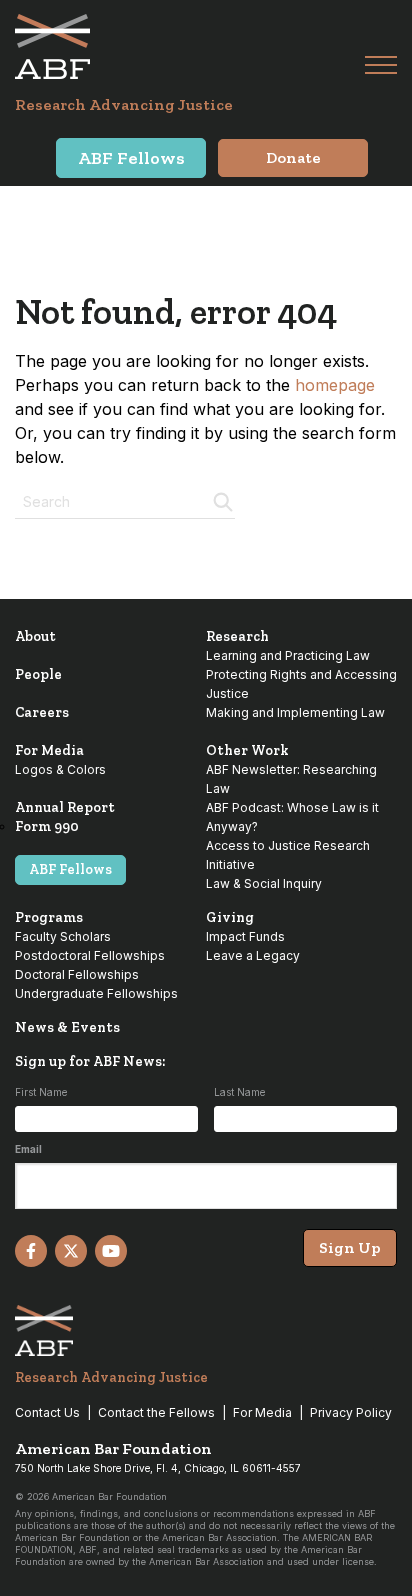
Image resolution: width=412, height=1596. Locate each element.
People (38, 674)
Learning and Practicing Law (288, 655)
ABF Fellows (70, 869)
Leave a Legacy (253, 955)
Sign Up (350, 1247)
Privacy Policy (351, 1412)
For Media (49, 750)
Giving (230, 917)
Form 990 (47, 826)
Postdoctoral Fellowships (90, 955)
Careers (42, 712)
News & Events (67, 1027)
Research (237, 636)
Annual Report (65, 807)
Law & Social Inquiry (264, 883)
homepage (335, 385)
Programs (49, 917)
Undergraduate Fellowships (96, 993)
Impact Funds (245, 936)
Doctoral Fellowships (77, 974)
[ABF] (190, 46)
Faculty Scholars (63, 936)
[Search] (221, 500)
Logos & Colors (60, 769)
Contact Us (47, 1412)
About (35, 636)
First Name (41, 1092)
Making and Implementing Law (295, 712)
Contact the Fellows (156, 1412)
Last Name (239, 1092)
